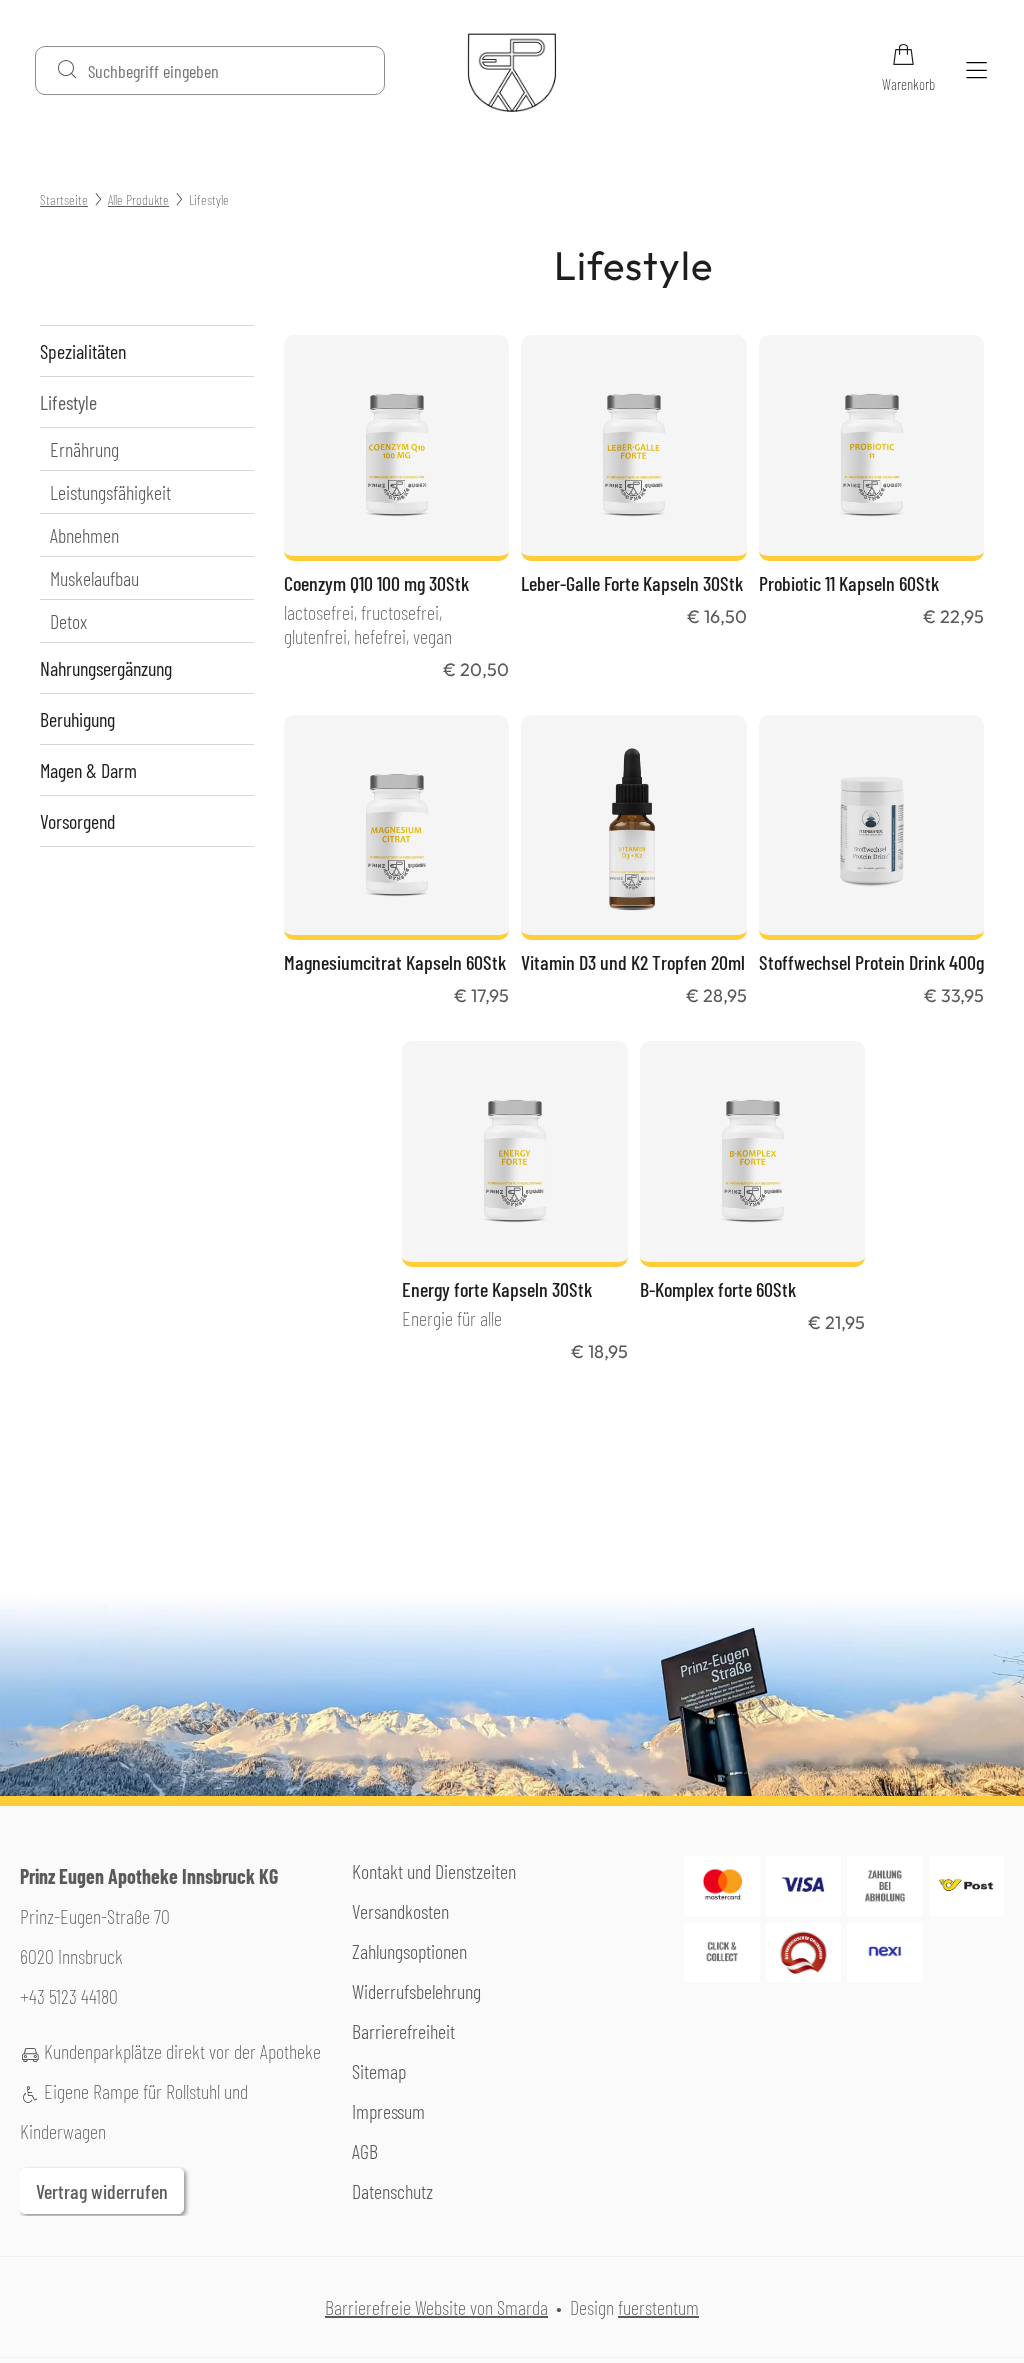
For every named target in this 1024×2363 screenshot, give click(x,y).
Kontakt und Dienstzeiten (434, 1871)
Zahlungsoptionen (409, 1951)
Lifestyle (68, 402)
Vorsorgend (77, 821)
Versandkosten (400, 1911)
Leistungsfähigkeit (110, 492)
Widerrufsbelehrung (416, 1991)
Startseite (64, 199)
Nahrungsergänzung (106, 668)
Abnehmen (84, 535)
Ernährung (84, 449)
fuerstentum (658, 2307)
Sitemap (379, 2071)
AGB (365, 2151)
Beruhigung (77, 719)
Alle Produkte (138, 199)
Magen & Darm (88, 770)
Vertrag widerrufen (102, 2191)
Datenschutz (392, 2191)
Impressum (388, 2111)
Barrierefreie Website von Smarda (436, 2307)
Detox (68, 621)
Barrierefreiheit (403, 2031)
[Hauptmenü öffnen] (976, 70)
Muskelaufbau (94, 578)
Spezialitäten (83, 351)
